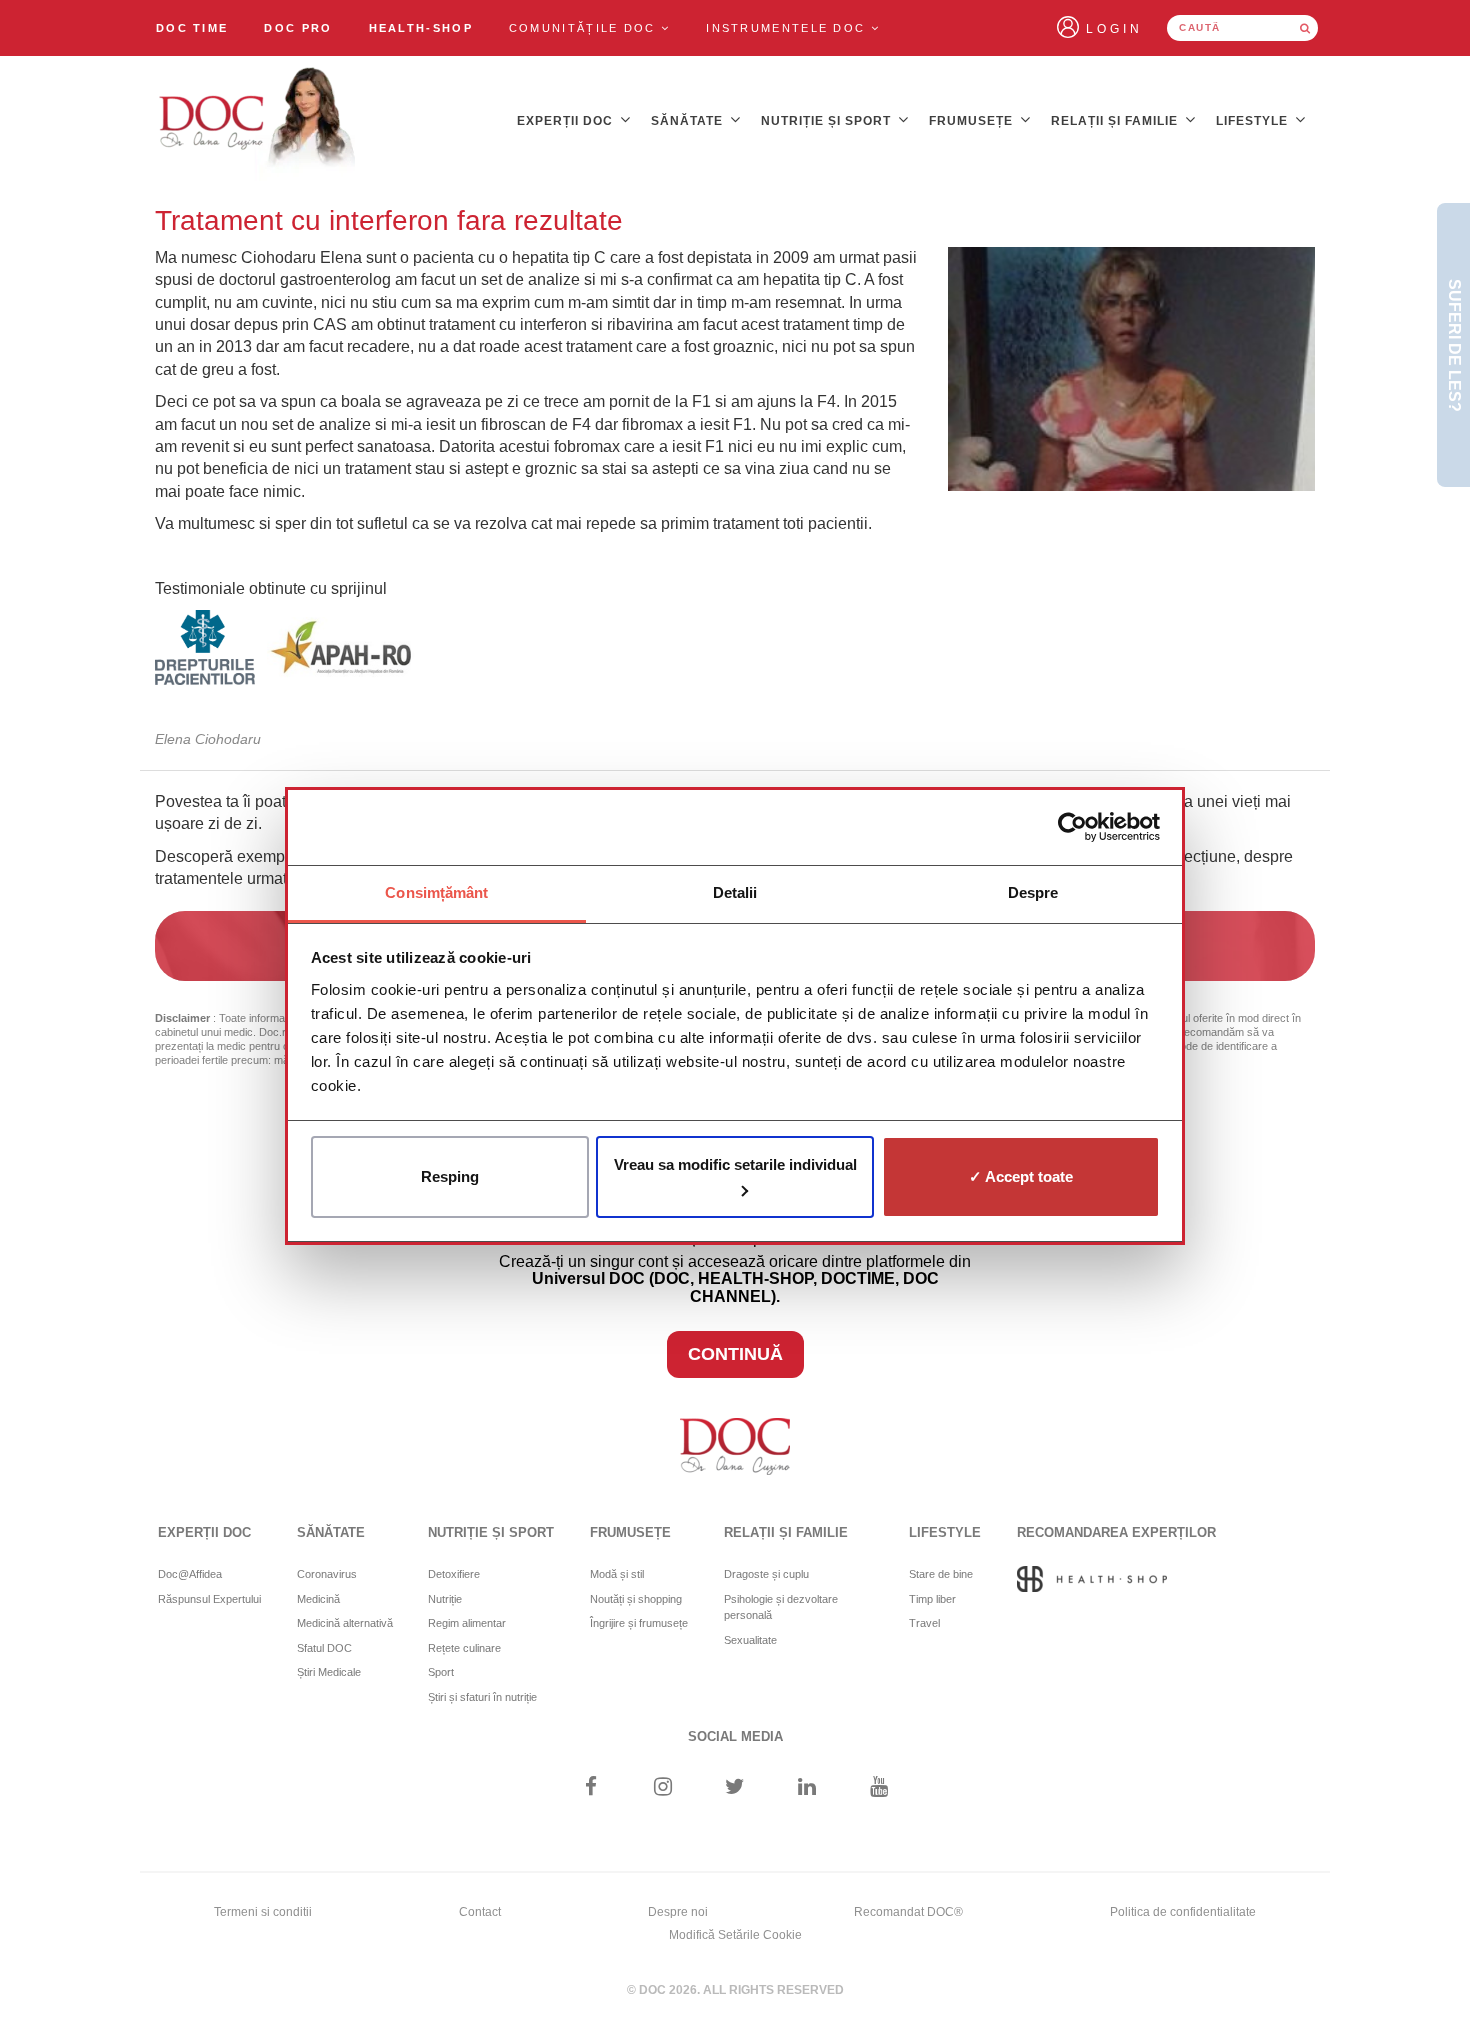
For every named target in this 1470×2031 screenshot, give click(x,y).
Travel (924, 1623)
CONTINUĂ (735, 1354)
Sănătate (689, 121)
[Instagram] (662, 1788)
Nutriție (445, 1599)
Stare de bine (941, 1574)
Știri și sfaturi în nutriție (482, 1697)
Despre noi (678, 1912)
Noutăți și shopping (636, 1599)
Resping (450, 1176)
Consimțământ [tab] (436, 892)
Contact (480, 1912)
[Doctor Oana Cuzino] (258, 121)
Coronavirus (327, 1574)
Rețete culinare (464, 1648)
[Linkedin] (807, 1788)
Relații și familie (1116, 121)
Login (1114, 29)
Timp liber (932, 1599)
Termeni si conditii (263, 1912)
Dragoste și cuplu (766, 1574)
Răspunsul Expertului (209, 1599)
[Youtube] (879, 1788)
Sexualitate (750, 1640)
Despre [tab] (1033, 892)
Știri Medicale (329, 1672)
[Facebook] (590, 1788)
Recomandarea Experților (1116, 1532)
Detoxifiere (454, 1574)
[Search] (1305, 28)
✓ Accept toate (1021, 1176)
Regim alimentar (467, 1623)
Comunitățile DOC (585, 28)
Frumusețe (973, 121)
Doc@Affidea (190, 1574)
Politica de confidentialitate (1183, 1912)
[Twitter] (735, 1788)
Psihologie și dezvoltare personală (781, 1607)
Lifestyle (1254, 121)
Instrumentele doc (788, 28)
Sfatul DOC (324, 1648)
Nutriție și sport (828, 121)
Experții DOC (567, 121)
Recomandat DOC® (908, 1912)
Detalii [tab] (735, 892)
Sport (441, 1672)
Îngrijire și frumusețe (639, 1623)
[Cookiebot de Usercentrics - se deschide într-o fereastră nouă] (1072, 827)
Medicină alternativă (345, 1623)
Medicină (318, 1599)
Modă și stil (617, 1574)
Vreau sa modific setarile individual (735, 1164)
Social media (735, 1736)
